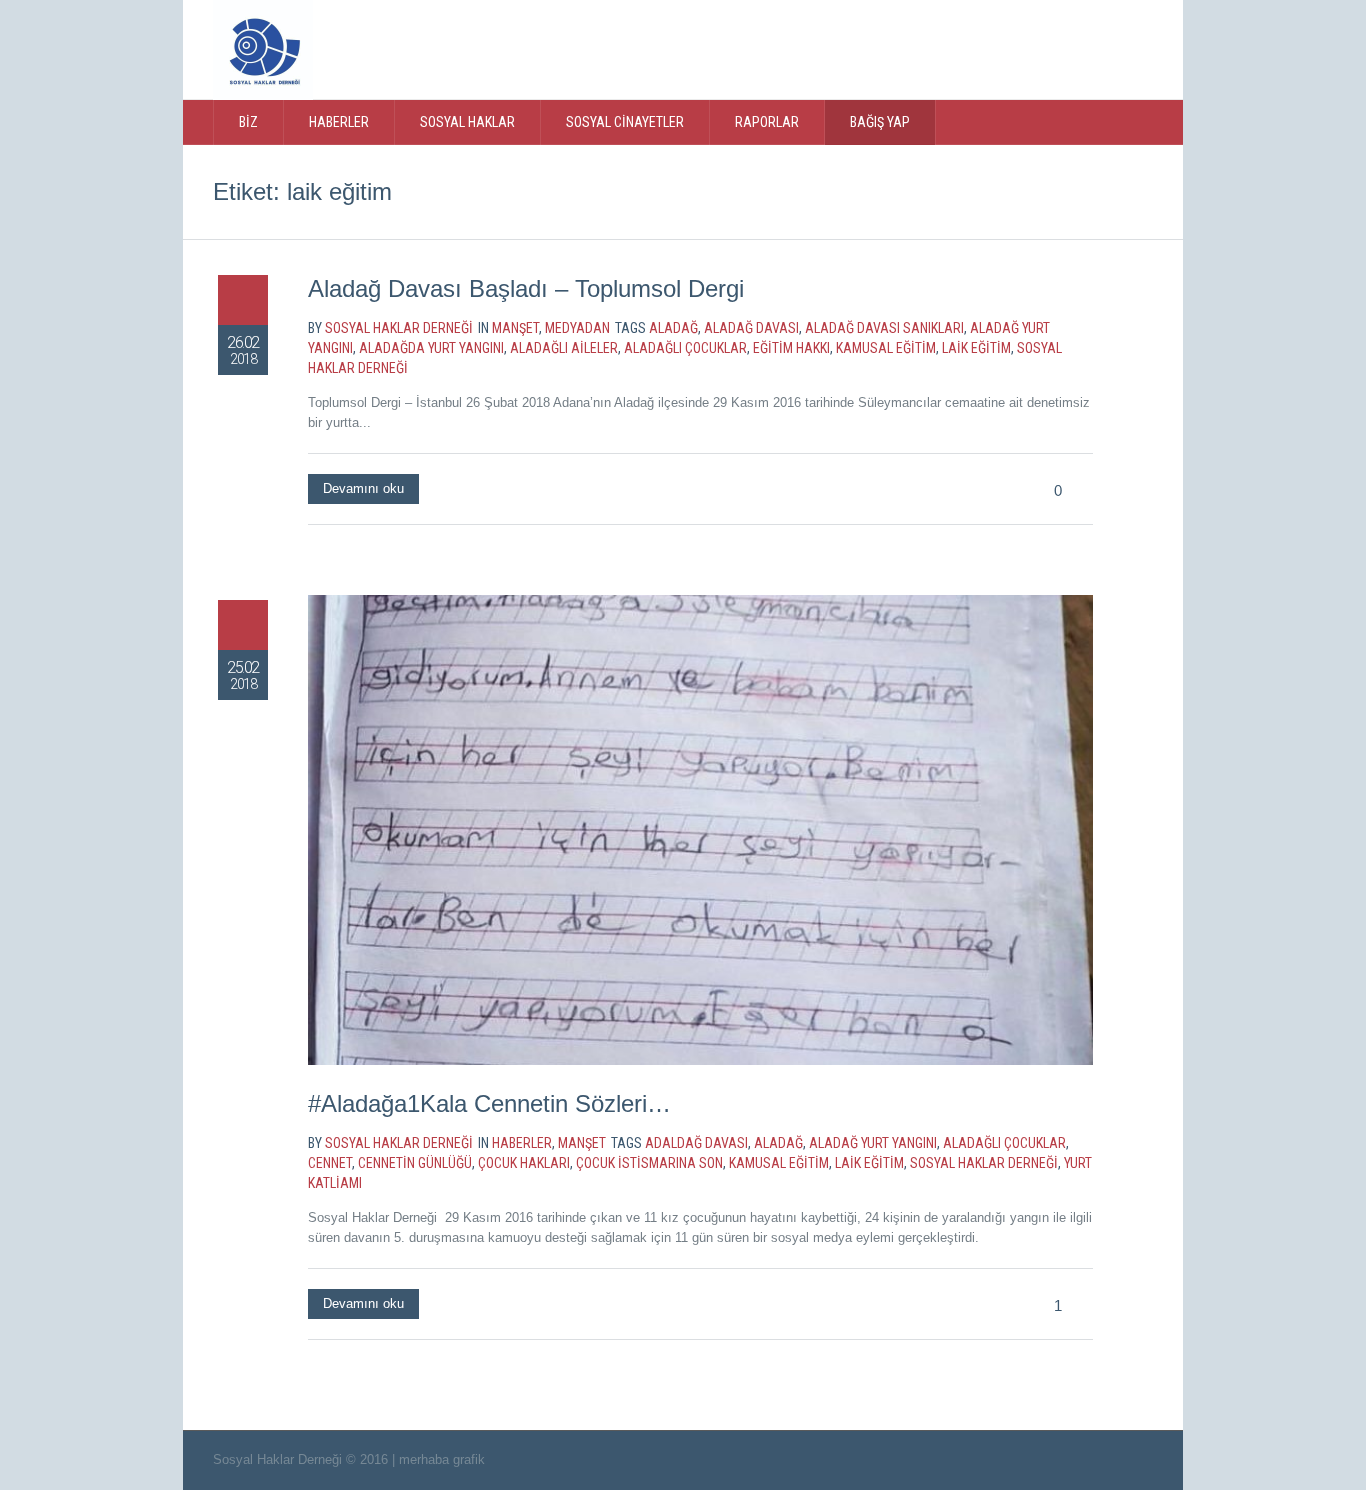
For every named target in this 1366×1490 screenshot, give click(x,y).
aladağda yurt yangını (431, 348)
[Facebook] (1022, 48)
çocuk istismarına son (649, 1163)
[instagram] (1063, 48)
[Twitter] (981, 48)
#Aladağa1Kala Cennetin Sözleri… (489, 1103)
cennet (330, 1163)
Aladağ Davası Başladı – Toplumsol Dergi (526, 288)
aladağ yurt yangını (873, 1143)
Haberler (522, 1143)
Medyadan (577, 328)
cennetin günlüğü (415, 1163)
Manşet (515, 328)
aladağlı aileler (564, 348)
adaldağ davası (696, 1143)
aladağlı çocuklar (685, 348)
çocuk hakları (524, 1163)
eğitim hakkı (791, 348)
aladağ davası (751, 328)
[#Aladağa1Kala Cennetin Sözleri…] (700, 830)
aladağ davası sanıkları (884, 328)
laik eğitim (976, 348)
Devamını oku (363, 488)
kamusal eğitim (886, 348)
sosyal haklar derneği (984, 1163)
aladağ (673, 328)
